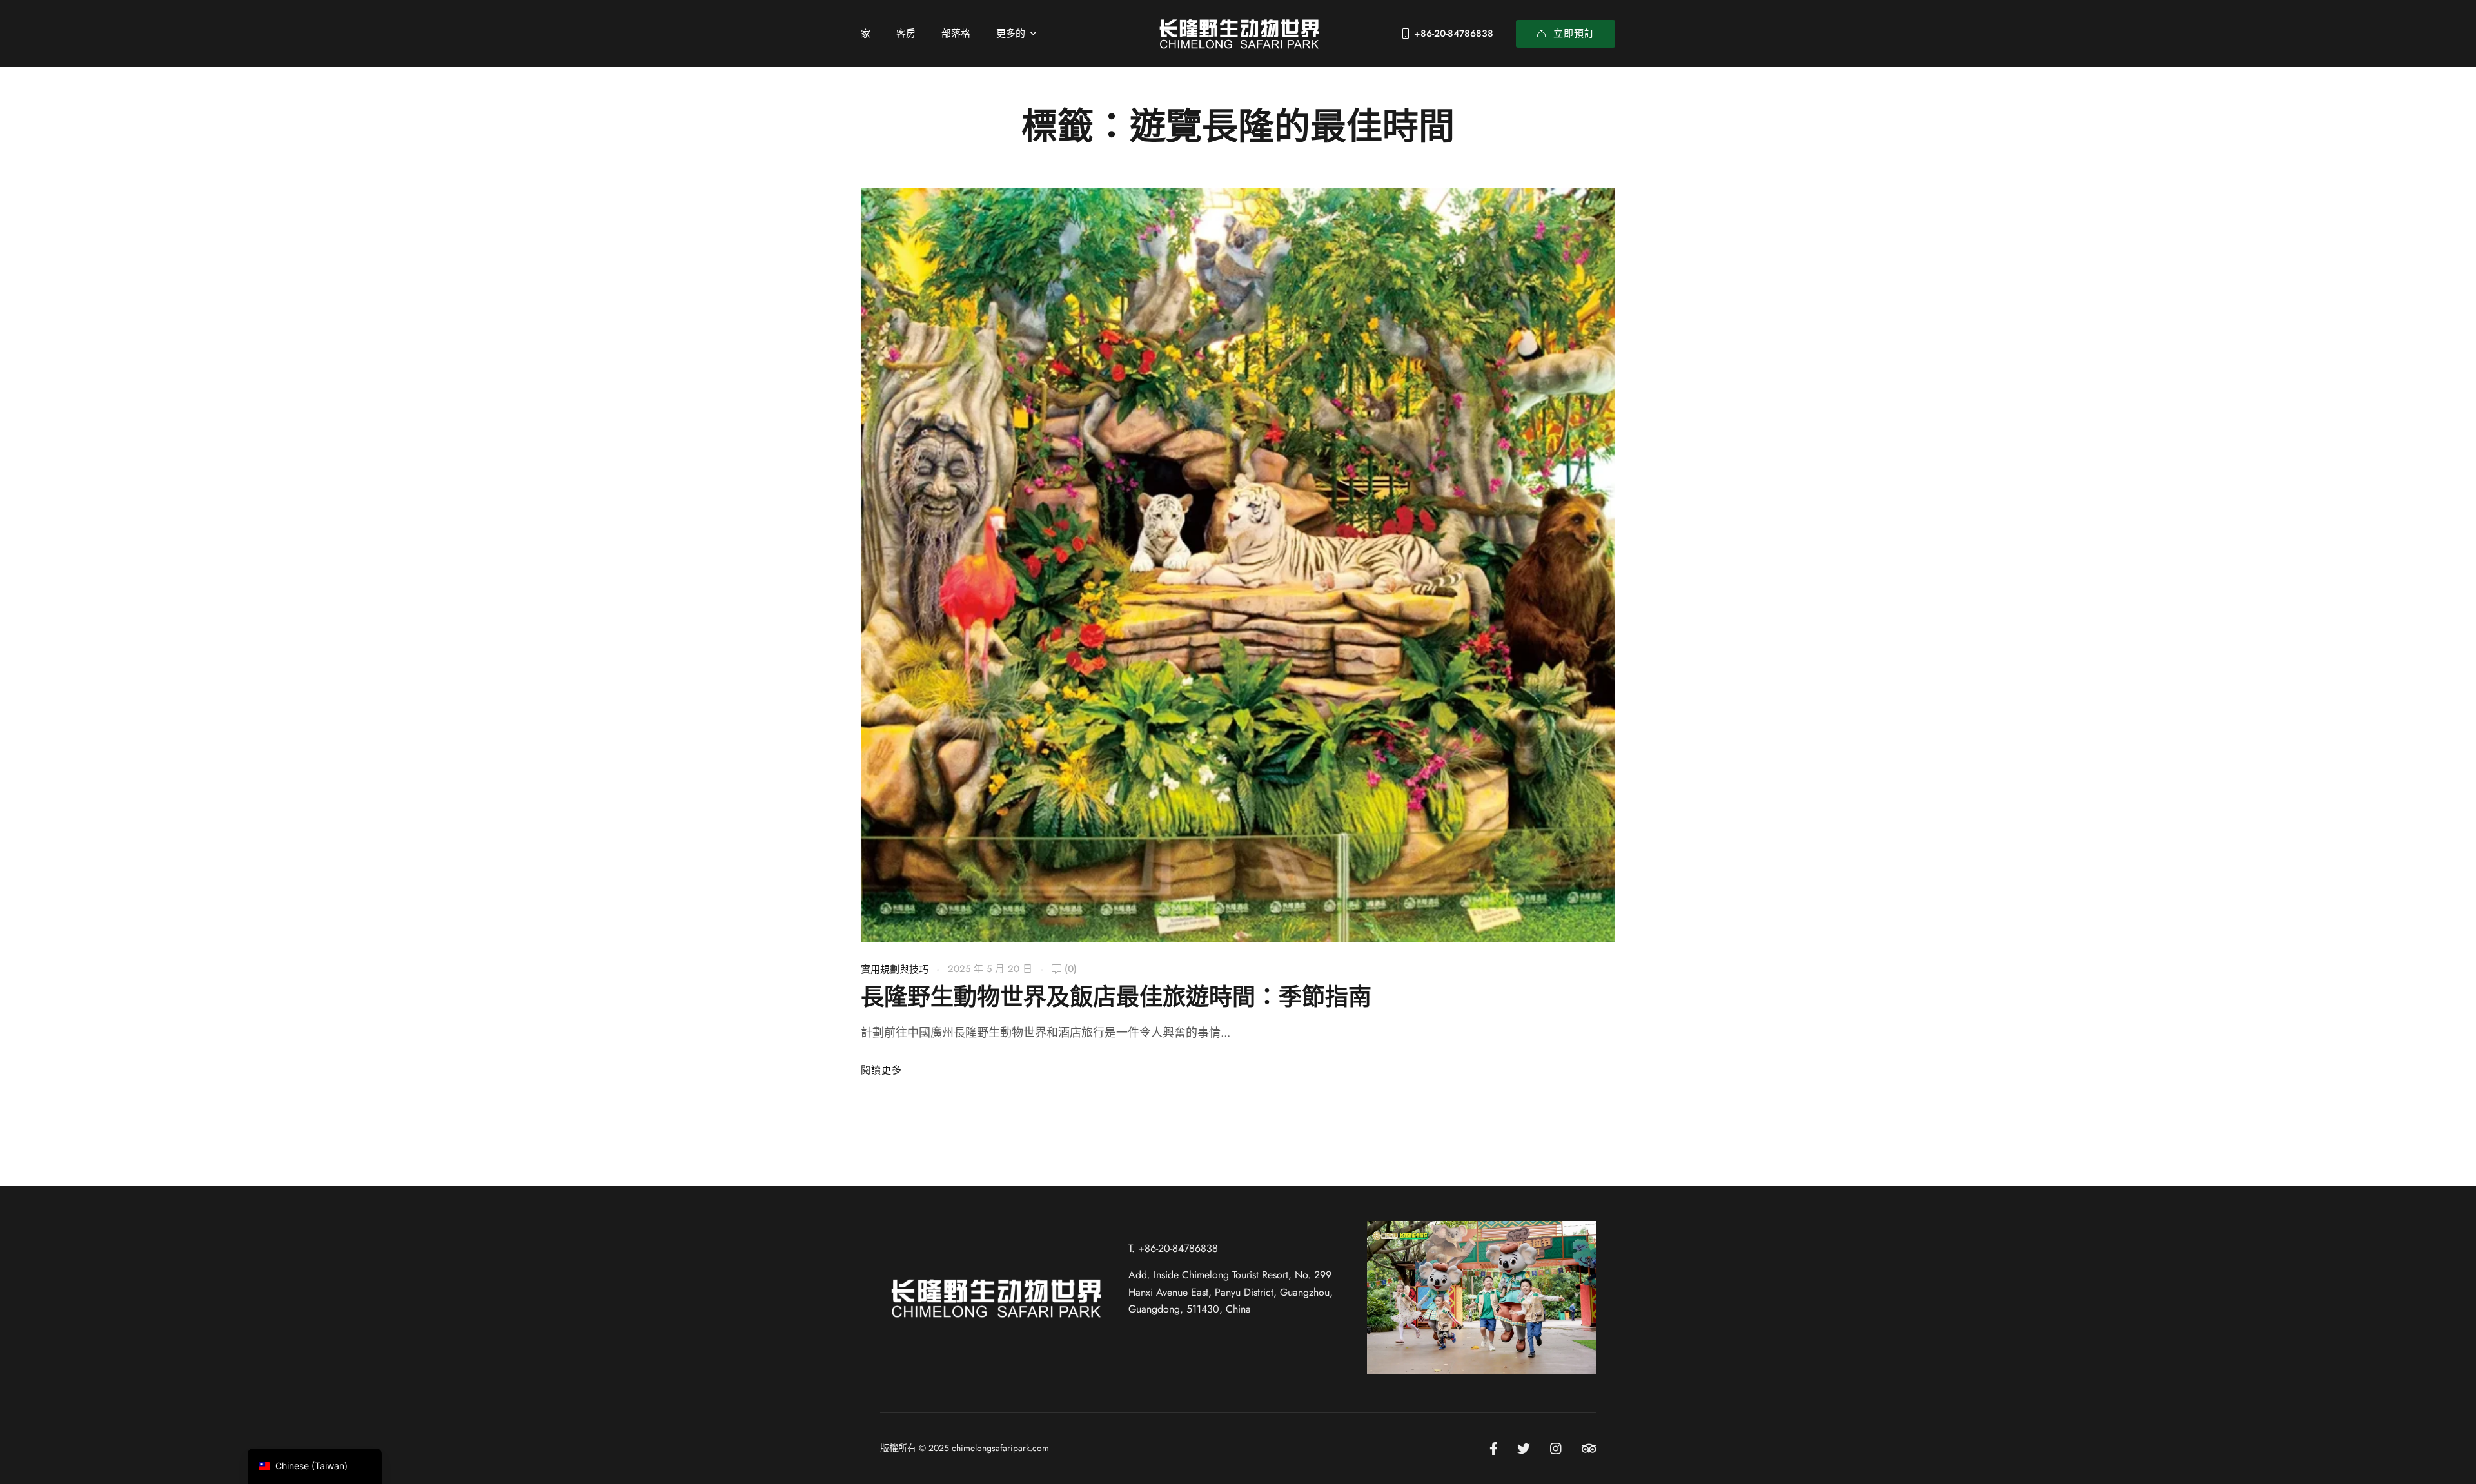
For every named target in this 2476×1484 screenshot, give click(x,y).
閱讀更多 (881, 1070)
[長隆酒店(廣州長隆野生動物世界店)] (1238, 33)
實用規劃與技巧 (895, 970)
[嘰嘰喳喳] (1524, 1449)
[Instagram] (1556, 1449)
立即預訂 (1574, 34)
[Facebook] (1494, 1449)
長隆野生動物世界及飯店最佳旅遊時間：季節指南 (1116, 998)
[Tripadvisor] (1589, 1449)
